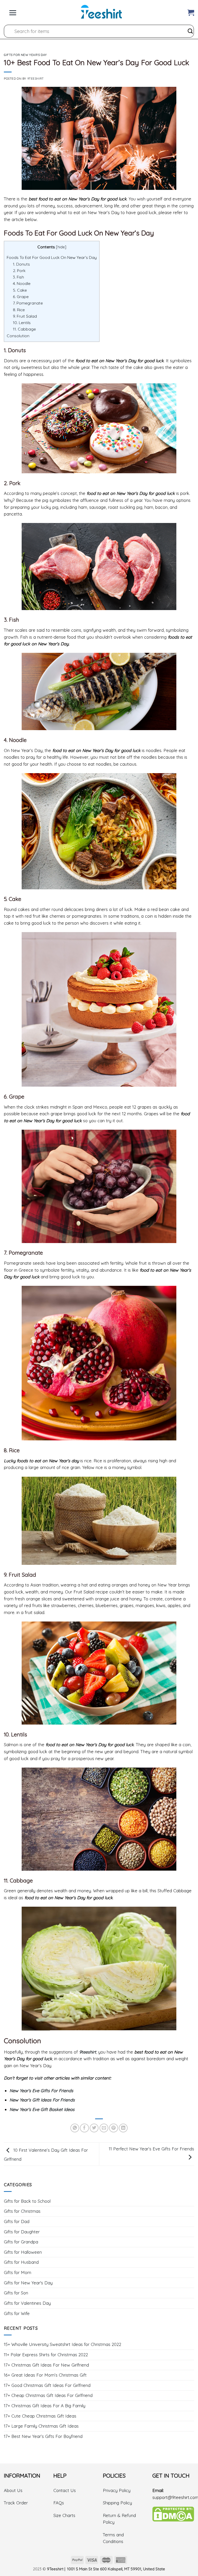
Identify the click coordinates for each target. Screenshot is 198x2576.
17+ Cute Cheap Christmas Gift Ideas (40, 2416)
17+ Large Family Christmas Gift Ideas (41, 2426)
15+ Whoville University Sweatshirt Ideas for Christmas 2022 (63, 2344)
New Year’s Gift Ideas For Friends (42, 2100)
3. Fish (18, 277)
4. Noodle (22, 283)
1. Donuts (21, 264)
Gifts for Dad (17, 2221)
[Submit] (190, 31)
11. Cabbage (24, 329)
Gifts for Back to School (27, 2201)
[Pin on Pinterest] (113, 2128)
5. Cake (20, 290)
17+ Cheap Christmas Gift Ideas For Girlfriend (48, 2395)
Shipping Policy (117, 2503)
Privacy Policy (117, 2490)
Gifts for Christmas (22, 2211)
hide (61, 247)
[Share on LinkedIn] (123, 2128)
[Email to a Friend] (104, 2128)
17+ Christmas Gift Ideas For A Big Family (45, 2406)
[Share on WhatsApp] (75, 2128)
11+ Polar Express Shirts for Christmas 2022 (46, 2355)
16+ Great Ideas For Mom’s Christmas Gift (45, 2375)
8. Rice (19, 310)
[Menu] (13, 11)
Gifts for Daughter (22, 2232)
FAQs (59, 2503)
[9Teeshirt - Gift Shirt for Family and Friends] (101, 12)
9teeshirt (88, 2052)
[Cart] (191, 11)
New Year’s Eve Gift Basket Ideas (42, 2109)
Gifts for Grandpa (21, 2242)
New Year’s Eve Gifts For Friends (41, 2091)
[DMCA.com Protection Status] (173, 2514)
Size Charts (64, 2515)
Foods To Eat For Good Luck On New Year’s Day (52, 257)
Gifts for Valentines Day (27, 2303)
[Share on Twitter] (94, 2128)
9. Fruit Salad (25, 316)
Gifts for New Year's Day (25, 55)
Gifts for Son (16, 2293)
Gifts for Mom (18, 2272)
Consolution (18, 336)
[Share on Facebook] (84, 2128)
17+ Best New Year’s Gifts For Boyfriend (43, 2436)
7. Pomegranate (28, 303)
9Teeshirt (36, 78)
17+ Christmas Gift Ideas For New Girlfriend (46, 2365)
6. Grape (21, 297)
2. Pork (19, 271)
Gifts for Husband (21, 2262)
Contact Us (65, 2490)
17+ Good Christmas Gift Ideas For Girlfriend (47, 2385)
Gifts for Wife (17, 2313)
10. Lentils (22, 323)
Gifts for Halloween (23, 2252)
